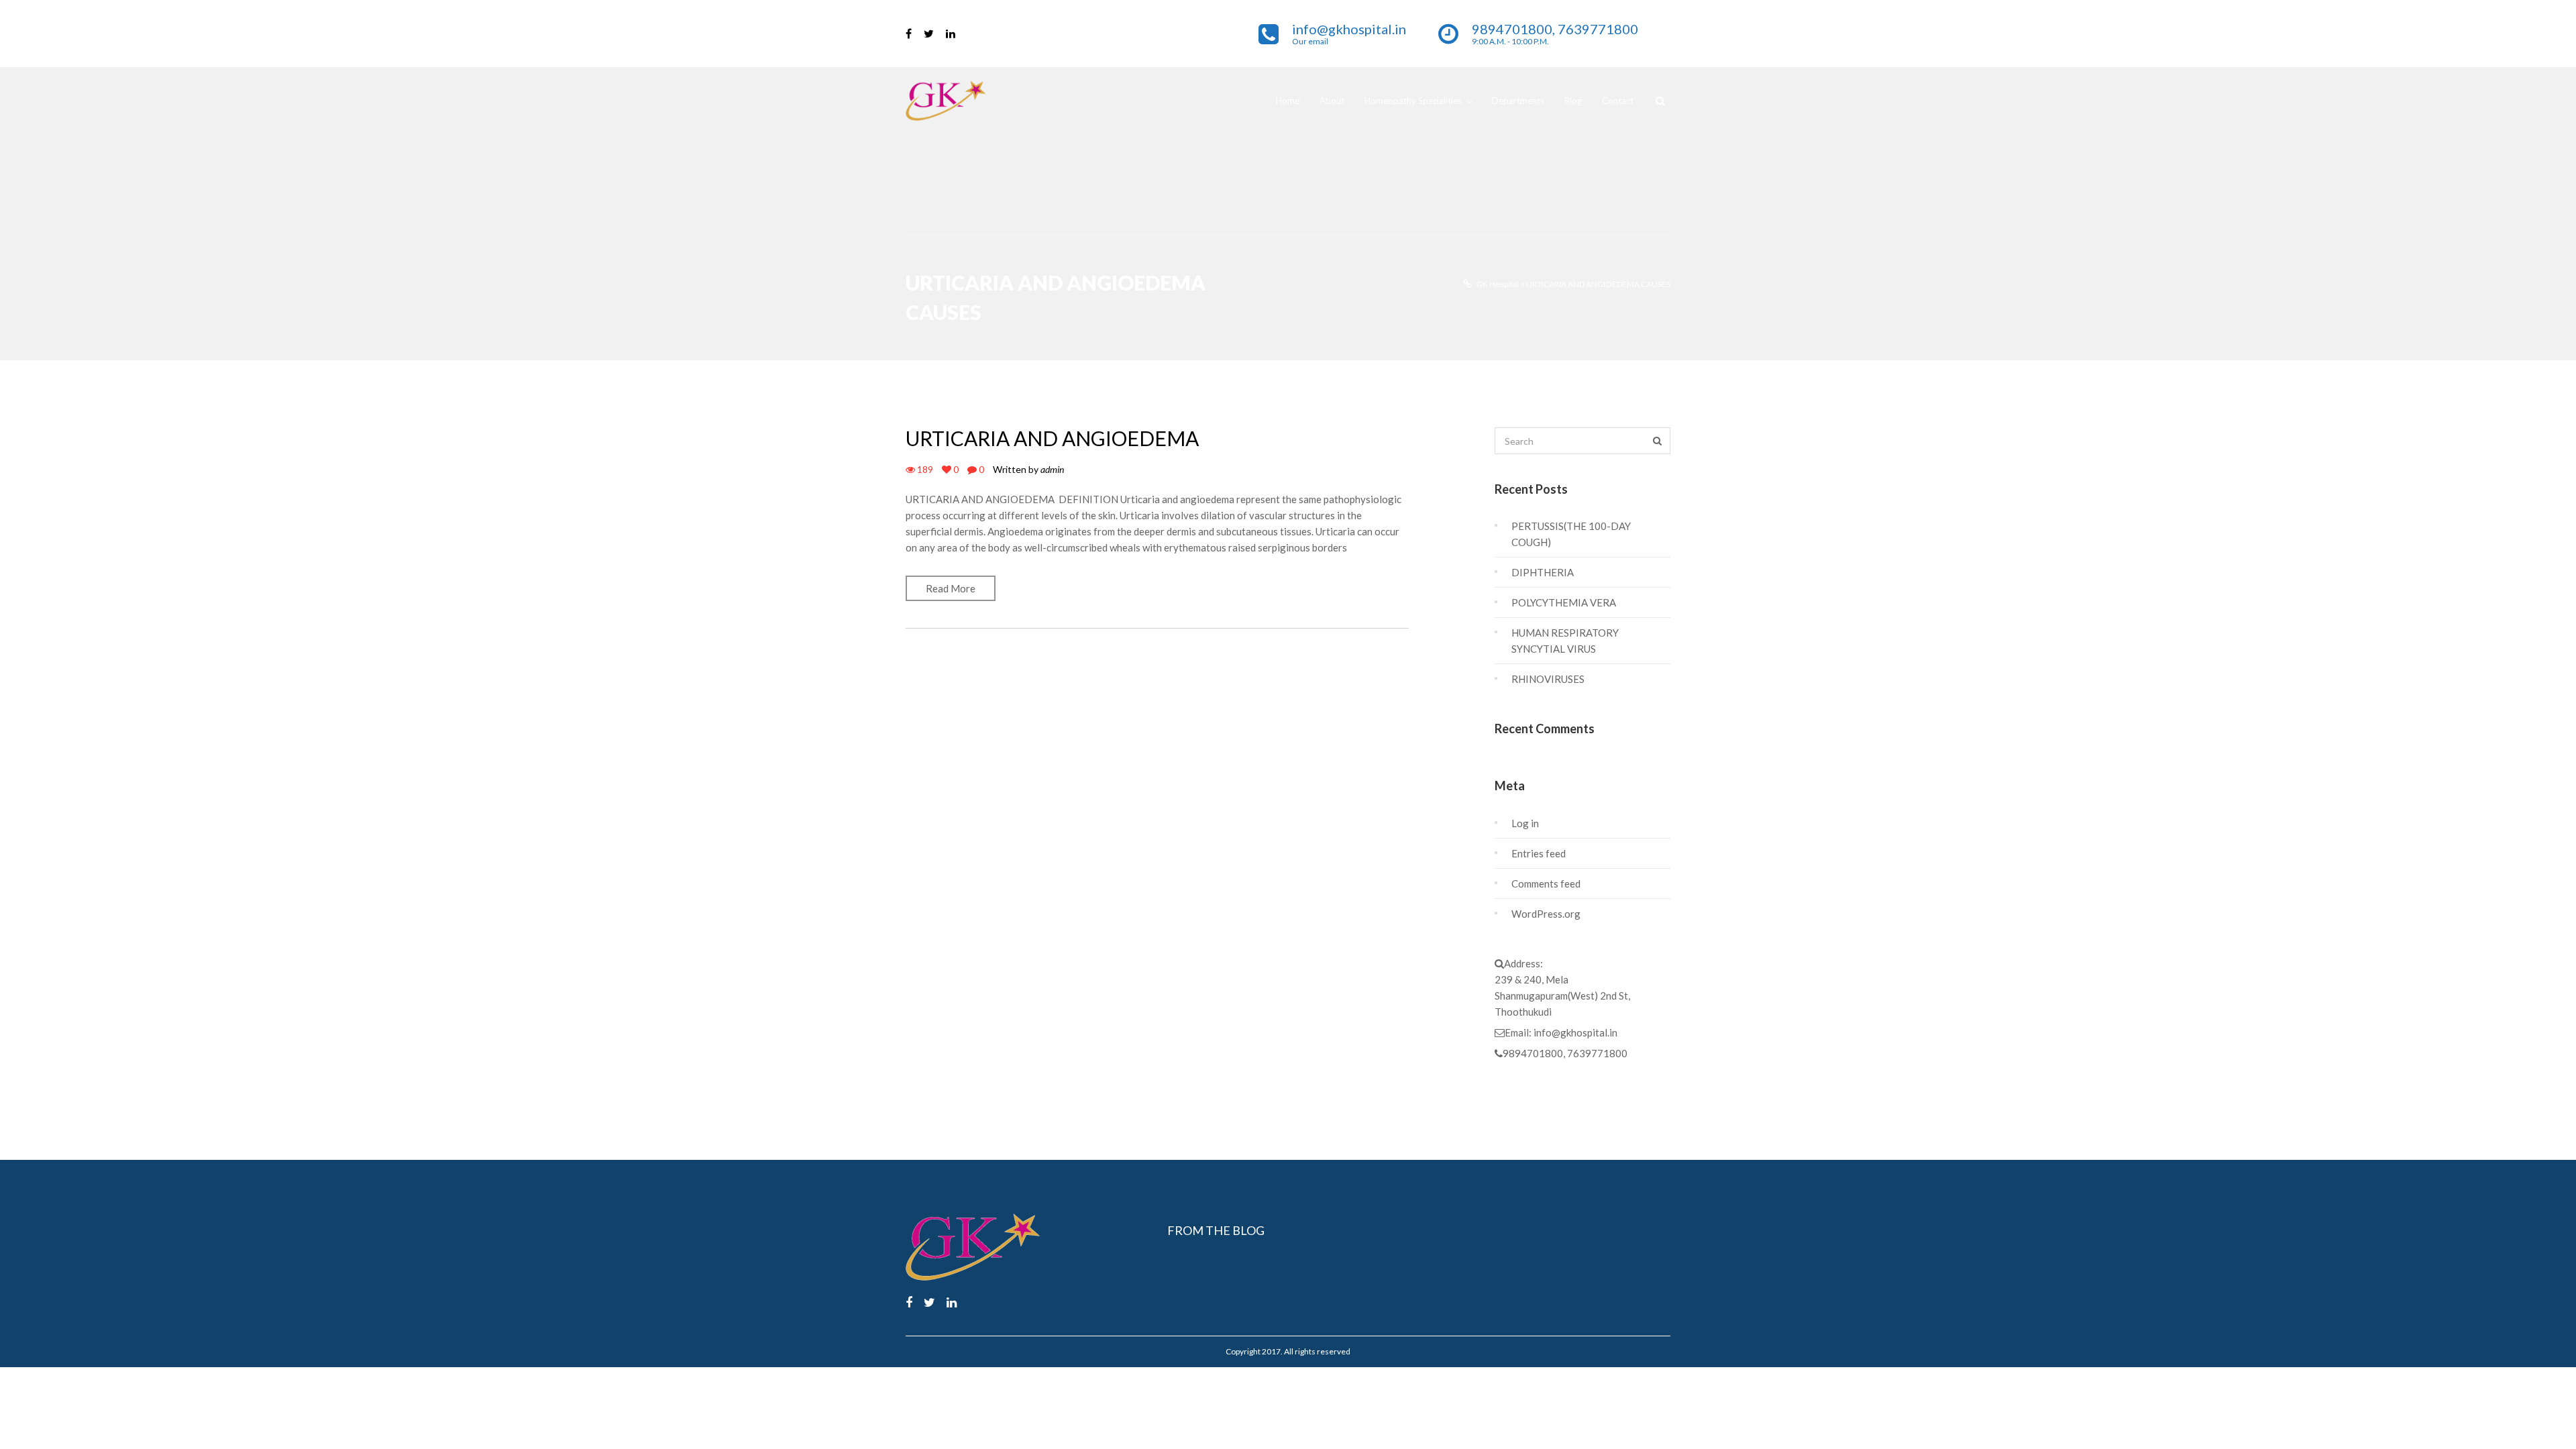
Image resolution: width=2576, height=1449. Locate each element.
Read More (951, 588)
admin (1052, 469)
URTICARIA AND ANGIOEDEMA (1052, 438)
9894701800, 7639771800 (1565, 1053)
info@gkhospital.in (1575, 1032)
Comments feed (1546, 883)
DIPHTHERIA (1543, 572)
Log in (1525, 823)
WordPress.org (1546, 914)
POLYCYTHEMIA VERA (1564, 602)
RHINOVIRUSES (1548, 679)
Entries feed (1539, 853)
